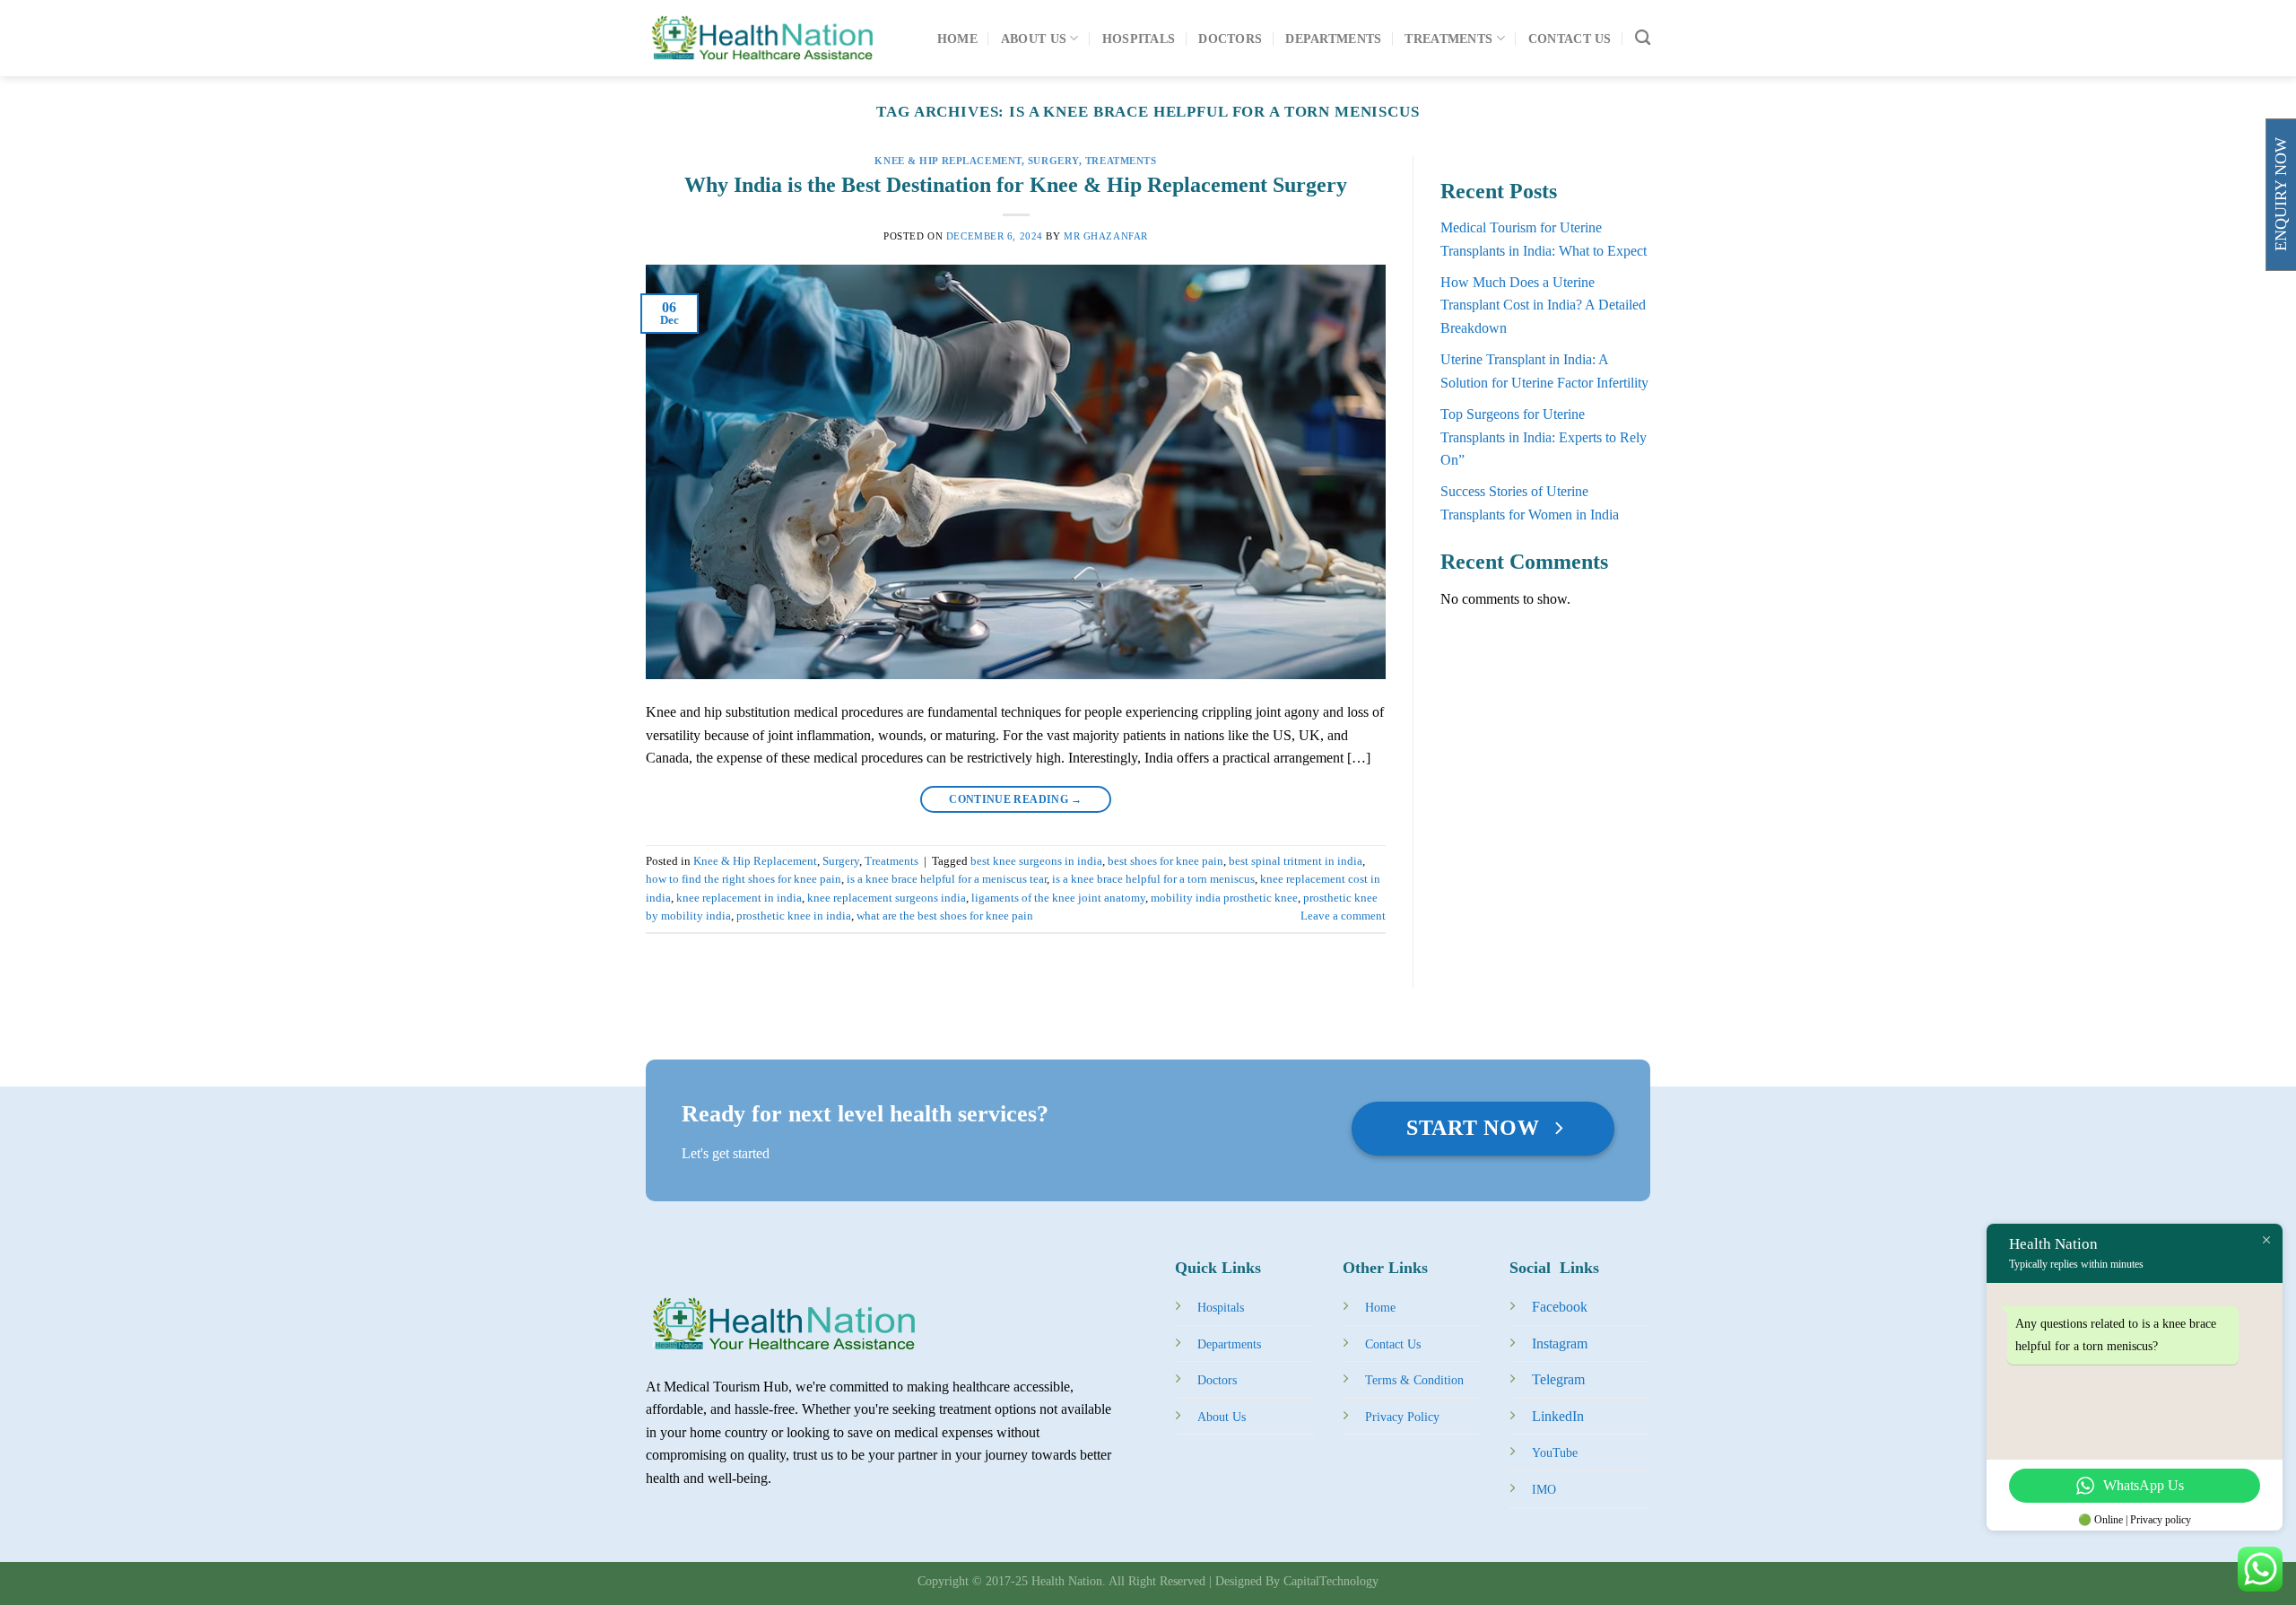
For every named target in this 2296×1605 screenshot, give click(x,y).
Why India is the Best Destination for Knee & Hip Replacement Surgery (1016, 185)
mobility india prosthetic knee (1224, 898)
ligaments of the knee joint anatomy (1058, 898)
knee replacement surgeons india (887, 898)
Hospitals (1139, 39)
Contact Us (1570, 39)
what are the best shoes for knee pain (945, 916)
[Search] (1643, 38)
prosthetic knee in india (794, 916)
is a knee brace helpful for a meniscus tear (947, 879)
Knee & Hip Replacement (948, 161)
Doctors (1230, 39)
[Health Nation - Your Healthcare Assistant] (759, 38)
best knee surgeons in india (1036, 861)
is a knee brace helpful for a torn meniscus (1153, 879)
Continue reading (1016, 799)
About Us (1034, 39)
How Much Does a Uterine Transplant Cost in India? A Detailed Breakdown (1543, 305)
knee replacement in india (739, 898)
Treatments (1448, 39)
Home (957, 39)
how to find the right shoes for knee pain (744, 879)
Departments (1333, 39)
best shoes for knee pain (1165, 861)
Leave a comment (1343, 916)
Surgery (1053, 161)
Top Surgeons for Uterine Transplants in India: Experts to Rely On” (1544, 437)
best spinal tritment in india (1296, 861)
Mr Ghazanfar (1106, 236)
